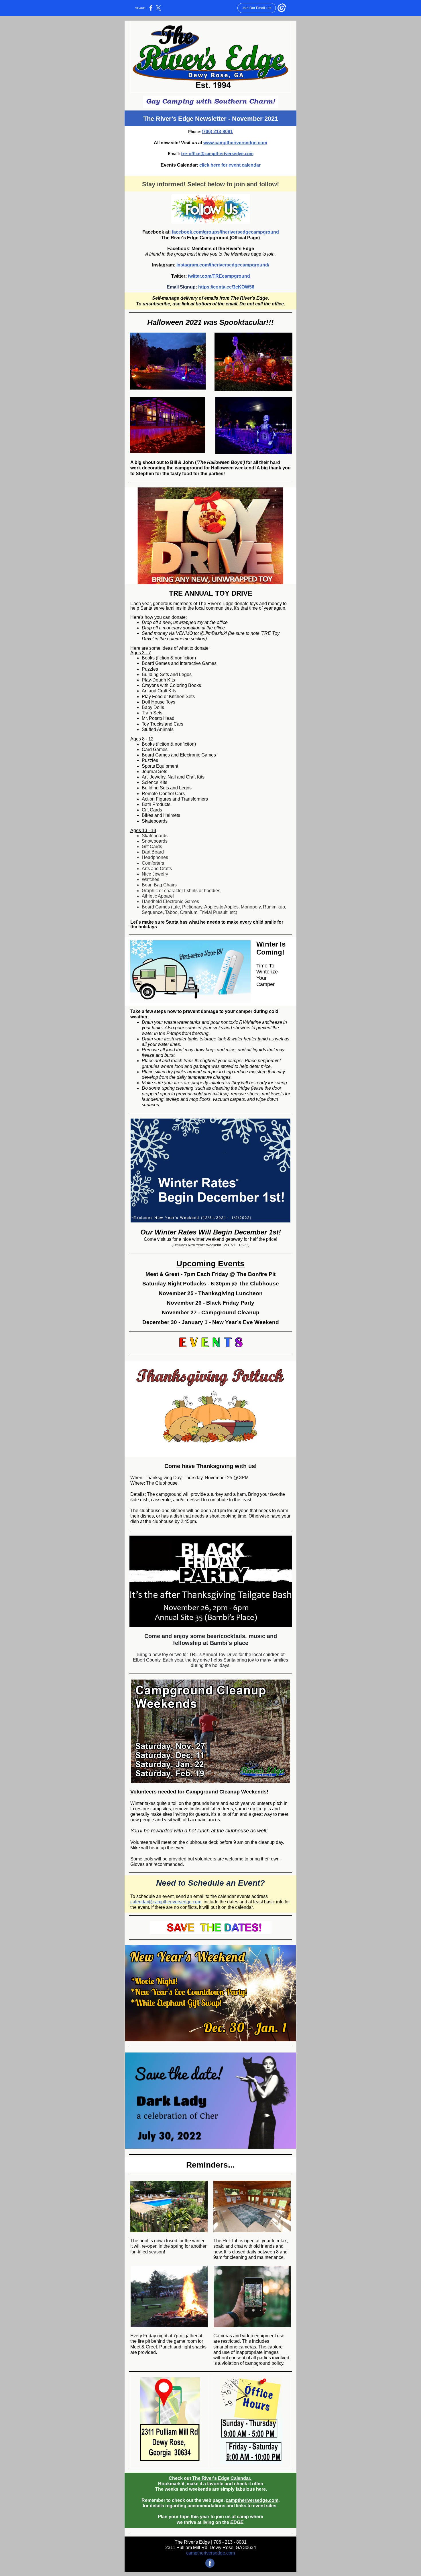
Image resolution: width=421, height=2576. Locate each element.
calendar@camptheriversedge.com (166, 1902)
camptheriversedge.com (252, 2500)
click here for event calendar (230, 165)
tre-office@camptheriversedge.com (217, 154)
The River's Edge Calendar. (222, 2478)
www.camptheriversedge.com (235, 143)
